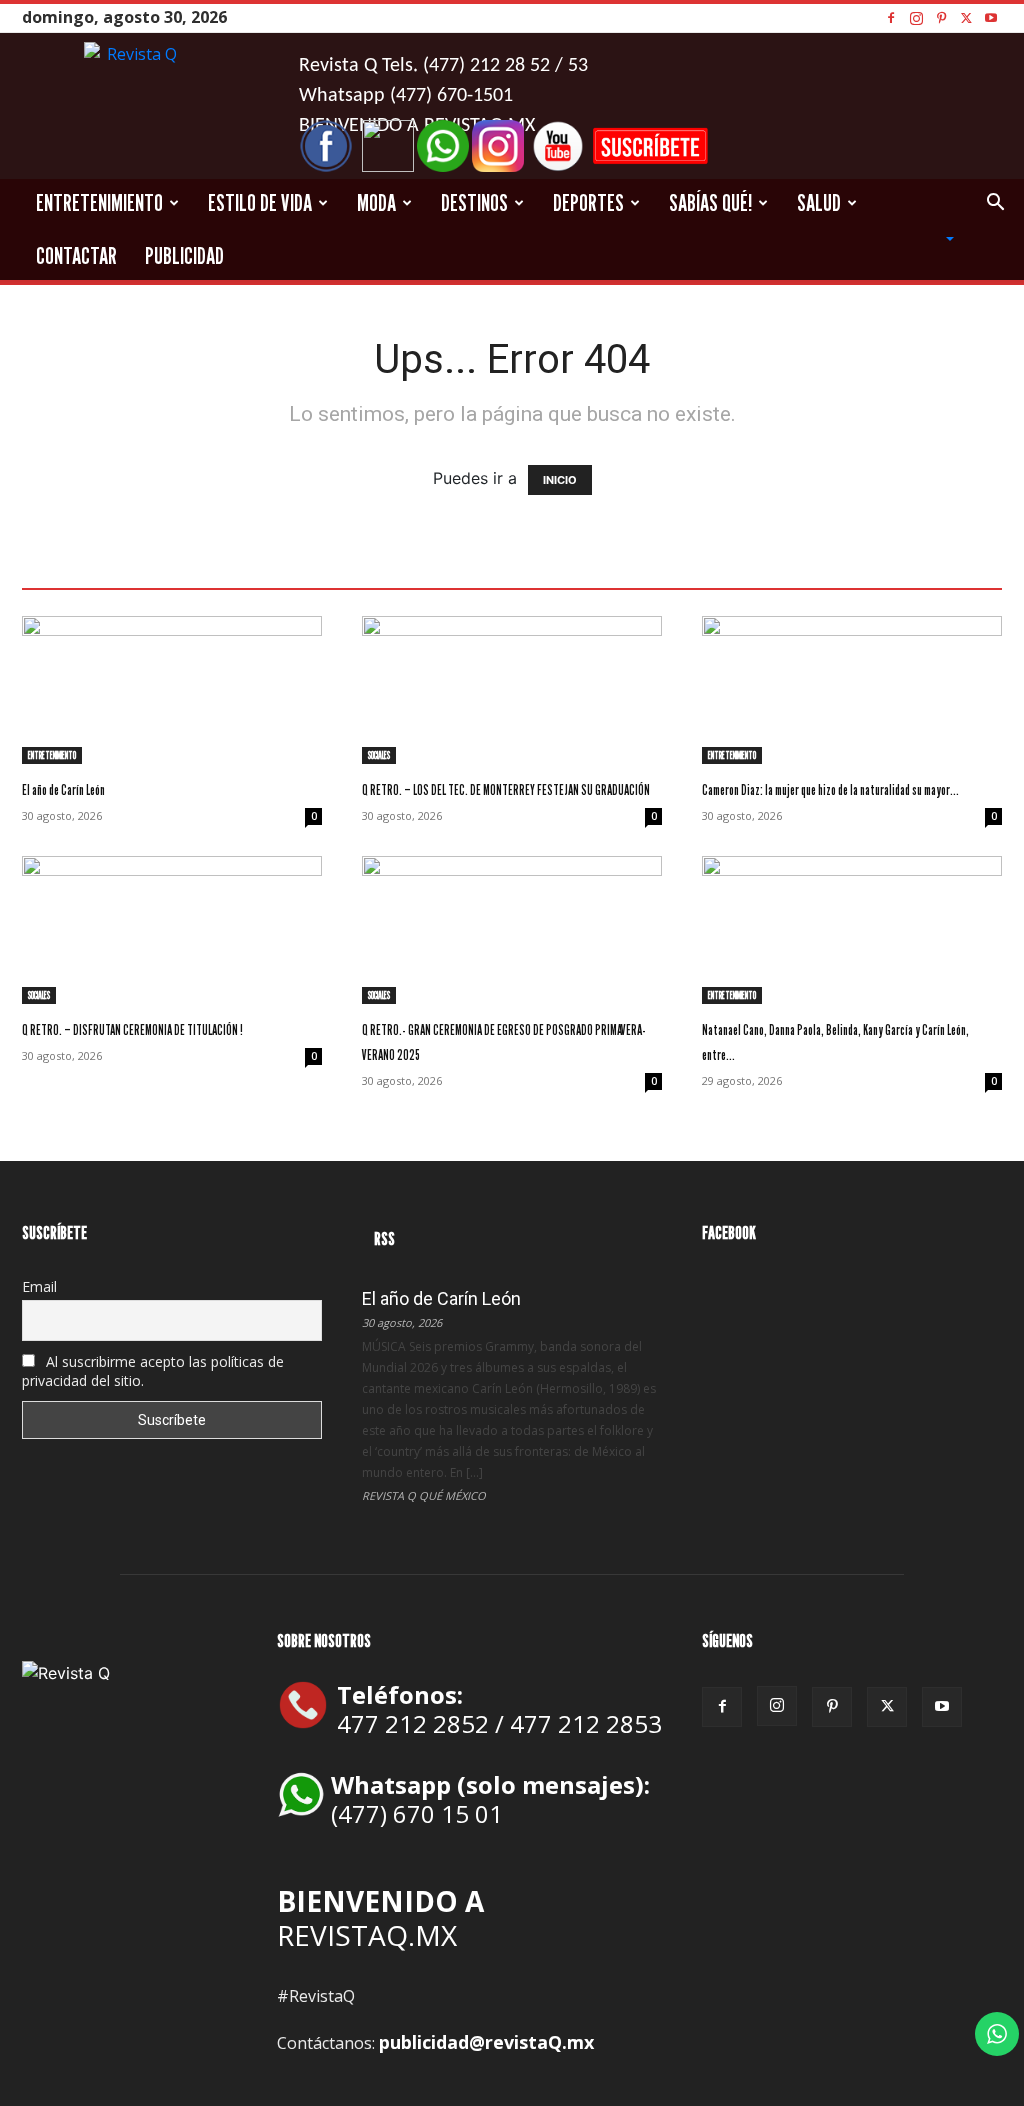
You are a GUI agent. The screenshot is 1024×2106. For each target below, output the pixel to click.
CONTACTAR (76, 255)
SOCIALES (379, 755)
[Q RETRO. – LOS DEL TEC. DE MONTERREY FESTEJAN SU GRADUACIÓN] (512, 690)
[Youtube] (991, 17)
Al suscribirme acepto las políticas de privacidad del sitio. (153, 1371)
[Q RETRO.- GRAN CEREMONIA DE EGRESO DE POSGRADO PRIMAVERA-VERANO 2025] (512, 930)
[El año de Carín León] (172, 690)
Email (39, 1286)
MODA (376, 202)
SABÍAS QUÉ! (710, 202)
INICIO (560, 480)
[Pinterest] (941, 17)
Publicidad (184, 255)
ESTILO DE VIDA (260, 202)
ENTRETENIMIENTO (99, 202)
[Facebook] (891, 17)
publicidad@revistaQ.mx (486, 2042)
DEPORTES (588, 202)
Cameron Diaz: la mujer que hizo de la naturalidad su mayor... (830, 789)
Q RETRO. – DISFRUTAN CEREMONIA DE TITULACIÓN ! (132, 1029)
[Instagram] (916, 17)
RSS (384, 1238)
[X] (966, 17)
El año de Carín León (63, 789)
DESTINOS (474, 202)
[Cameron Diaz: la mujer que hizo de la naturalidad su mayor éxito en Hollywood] (852, 690)
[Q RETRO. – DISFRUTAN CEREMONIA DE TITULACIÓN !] (172, 930)
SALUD (819, 202)
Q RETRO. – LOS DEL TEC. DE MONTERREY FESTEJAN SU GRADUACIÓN (506, 789)
